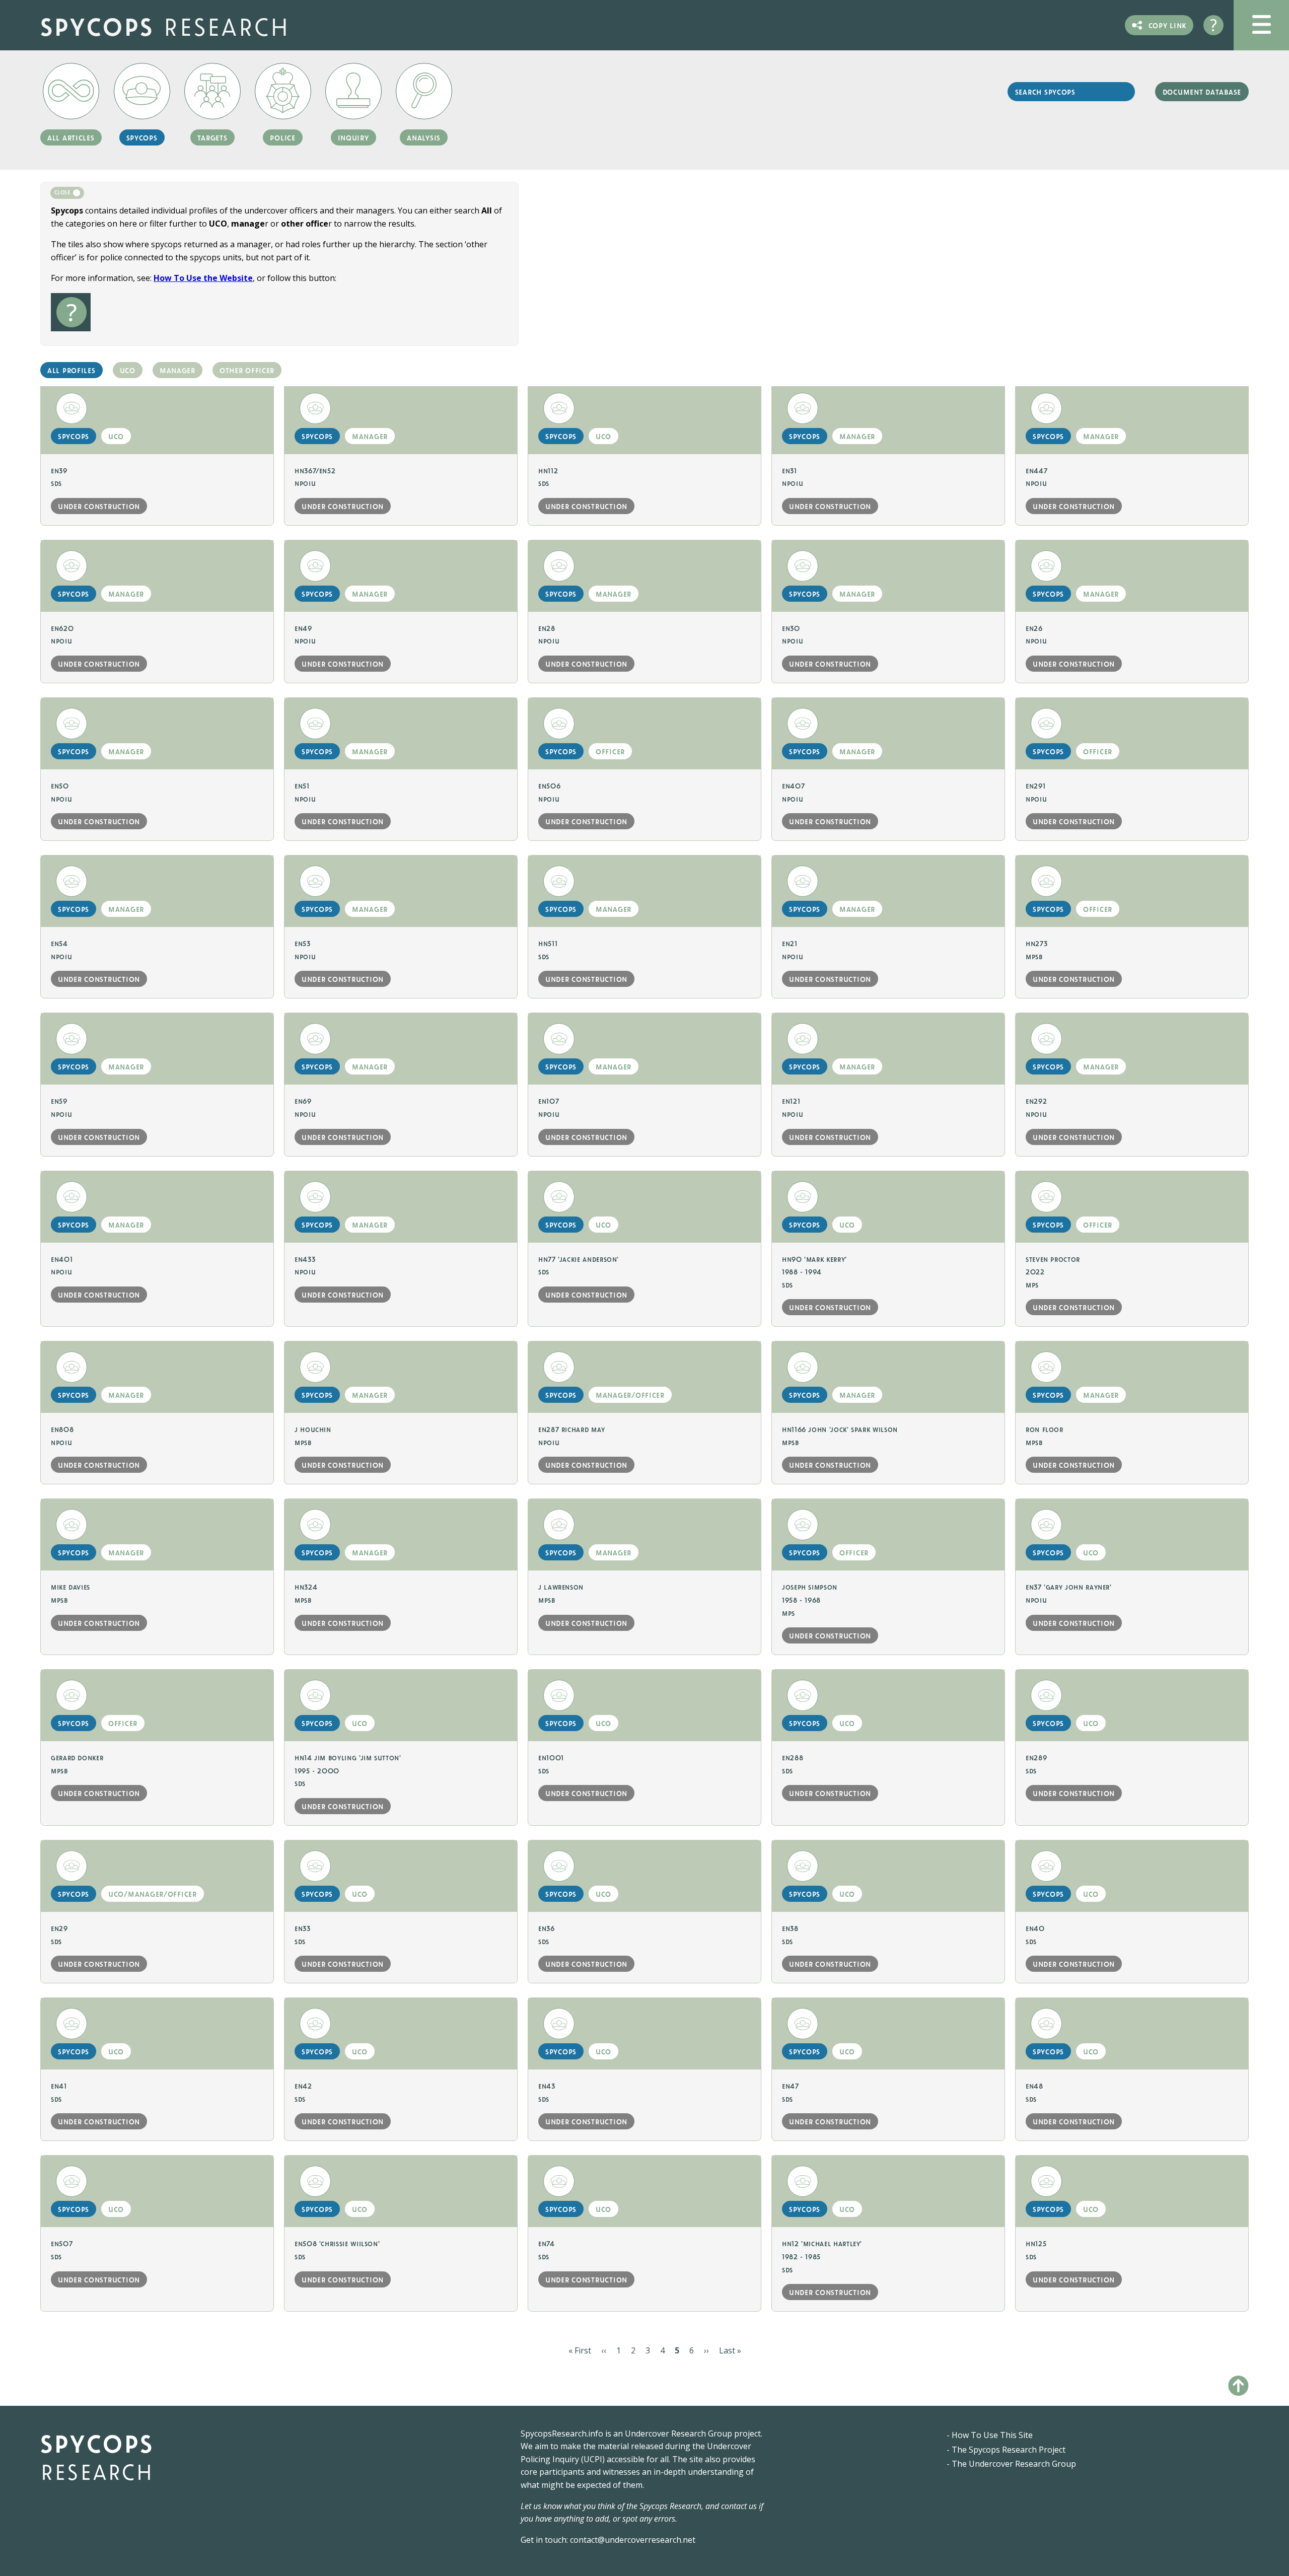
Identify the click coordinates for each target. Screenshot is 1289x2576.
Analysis (424, 137)
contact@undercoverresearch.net (633, 2540)
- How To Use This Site (990, 2435)
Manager (177, 370)
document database (1202, 92)
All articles (71, 137)
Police (282, 137)
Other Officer (247, 370)
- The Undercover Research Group (1011, 2464)
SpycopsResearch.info (562, 2434)
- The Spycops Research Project (1006, 2450)
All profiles (71, 370)
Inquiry (353, 137)
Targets (212, 137)
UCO (128, 370)
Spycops (165, 25)
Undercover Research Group (678, 2434)
